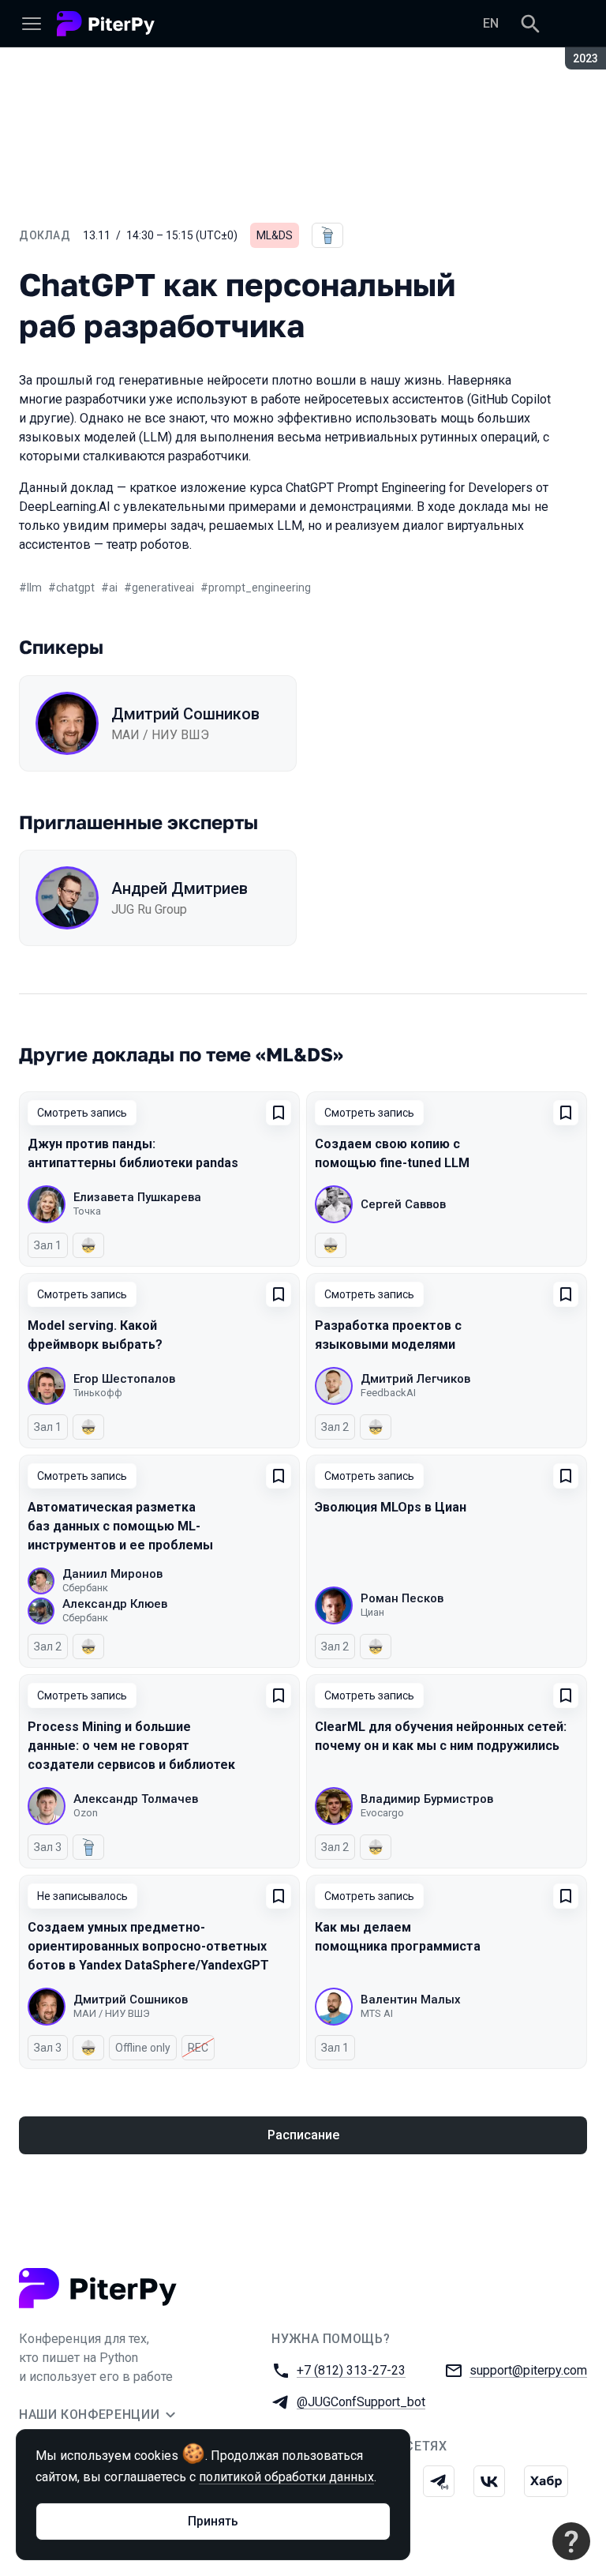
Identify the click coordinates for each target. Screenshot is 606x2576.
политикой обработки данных (286, 2477)
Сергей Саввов (403, 1204)
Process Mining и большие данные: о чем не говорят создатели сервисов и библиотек (131, 1746)
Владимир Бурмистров (427, 1799)
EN (491, 23)
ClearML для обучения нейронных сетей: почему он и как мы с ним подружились (441, 1736)
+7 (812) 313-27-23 (351, 2370)
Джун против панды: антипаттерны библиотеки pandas (133, 1153)
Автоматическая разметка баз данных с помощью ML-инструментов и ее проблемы (120, 1526)
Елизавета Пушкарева (137, 1197)
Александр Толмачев (136, 1799)
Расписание (303, 2135)
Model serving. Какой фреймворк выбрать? (95, 1335)
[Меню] (32, 24)
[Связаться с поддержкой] (571, 2541)
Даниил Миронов (112, 1574)
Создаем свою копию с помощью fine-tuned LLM (392, 1153)
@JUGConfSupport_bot (361, 2402)
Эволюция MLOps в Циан (391, 1507)
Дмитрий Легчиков (415, 1379)
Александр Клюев (115, 1604)
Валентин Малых (411, 2000)
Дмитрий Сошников (185, 714)
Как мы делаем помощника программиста (398, 1937)
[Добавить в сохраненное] (279, 1113)
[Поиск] (530, 24)
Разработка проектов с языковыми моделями (388, 1335)
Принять (213, 2521)
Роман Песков (402, 1598)
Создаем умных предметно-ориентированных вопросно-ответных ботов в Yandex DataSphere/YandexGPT (148, 1946)
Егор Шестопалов (124, 1379)
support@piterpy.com (528, 2370)
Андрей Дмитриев (180, 888)
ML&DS (275, 235)
